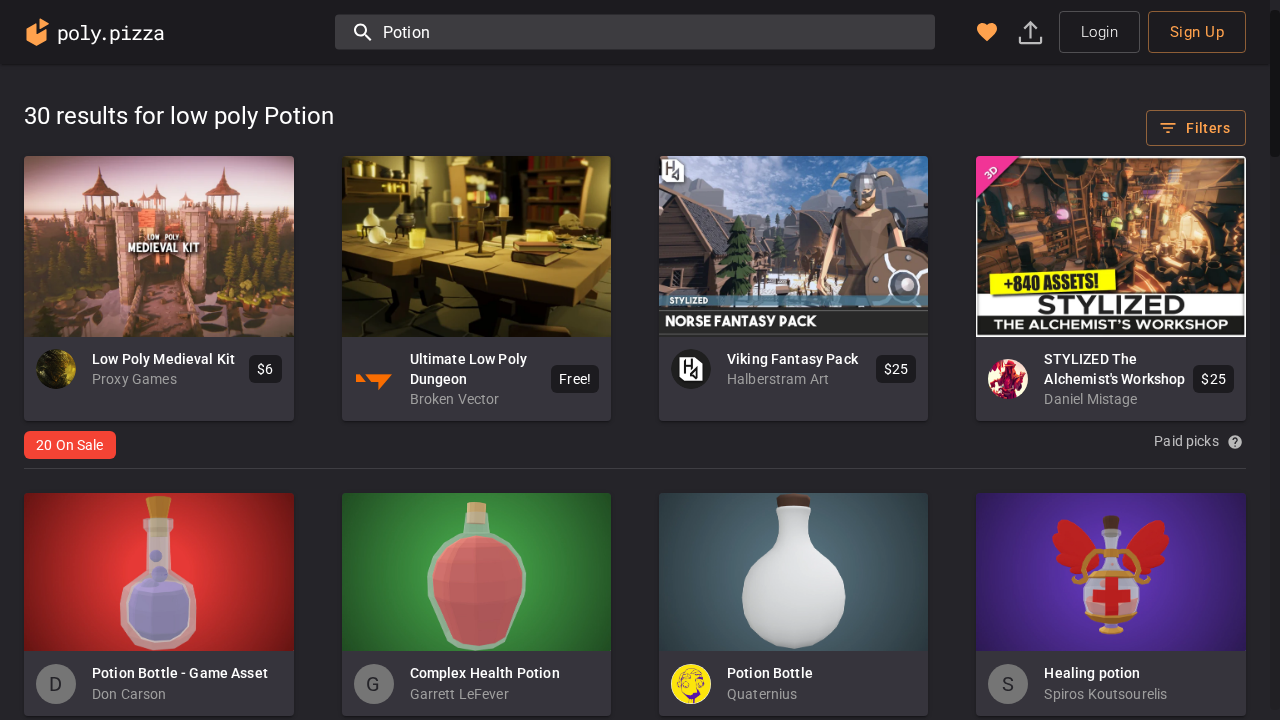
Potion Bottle (770, 673)
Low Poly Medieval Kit (163, 359)
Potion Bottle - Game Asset (180, 673)
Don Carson (129, 694)
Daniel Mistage (1090, 399)
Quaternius (762, 694)
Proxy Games (134, 379)
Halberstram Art (778, 379)
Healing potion (1092, 673)
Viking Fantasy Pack (792, 359)
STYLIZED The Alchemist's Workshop (1114, 369)
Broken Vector (455, 399)
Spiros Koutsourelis (1105, 694)
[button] (987, 32)
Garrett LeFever (459, 694)
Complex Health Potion (485, 673)
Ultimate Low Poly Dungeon (469, 369)
